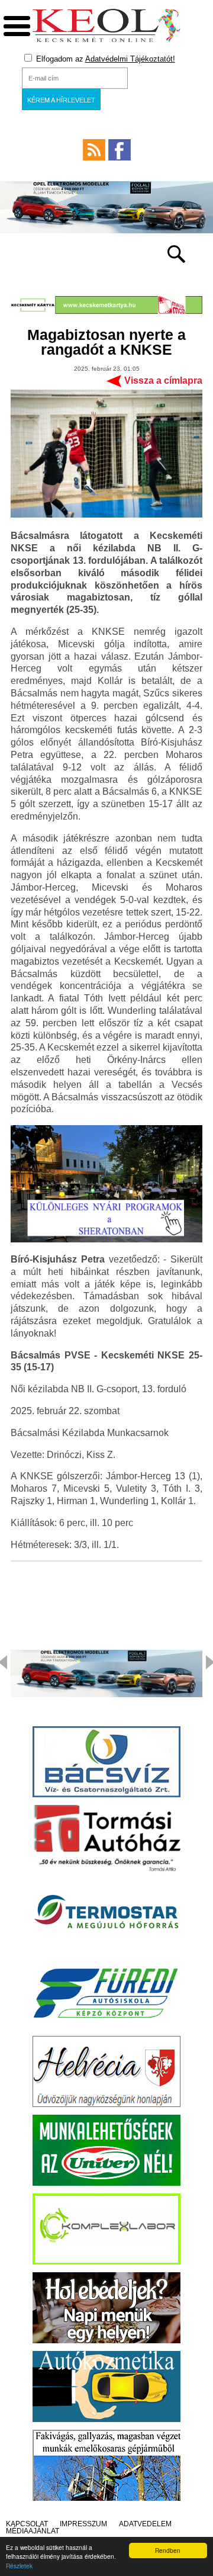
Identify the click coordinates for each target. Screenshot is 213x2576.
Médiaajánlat (33, 2531)
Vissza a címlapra (163, 380)
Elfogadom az (104, 59)
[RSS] (94, 150)
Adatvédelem (145, 2524)
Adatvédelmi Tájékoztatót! (130, 59)
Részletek (19, 2566)
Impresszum (83, 2524)
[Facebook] (120, 150)
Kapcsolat (27, 2524)
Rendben (168, 2550)
